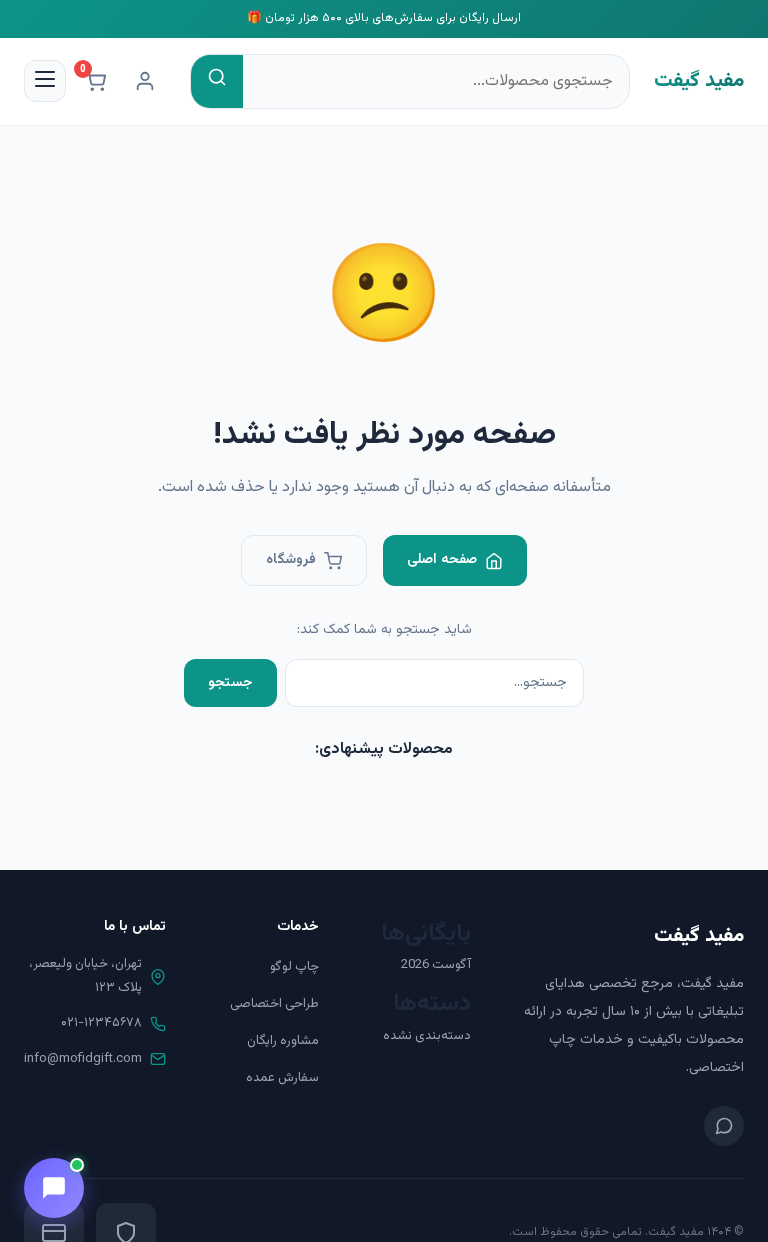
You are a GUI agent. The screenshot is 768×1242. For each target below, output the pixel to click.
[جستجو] (217, 81)
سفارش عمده (282, 1078)
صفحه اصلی (442, 560)
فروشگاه (291, 560)
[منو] (45, 81)
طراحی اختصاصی (274, 1004)
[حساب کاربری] (145, 81)
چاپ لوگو (294, 967)
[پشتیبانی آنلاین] (54, 1188)
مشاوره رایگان (283, 1041)
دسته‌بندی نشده (427, 1036)
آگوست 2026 (436, 965)
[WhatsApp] (724, 1126)
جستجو (230, 683)
